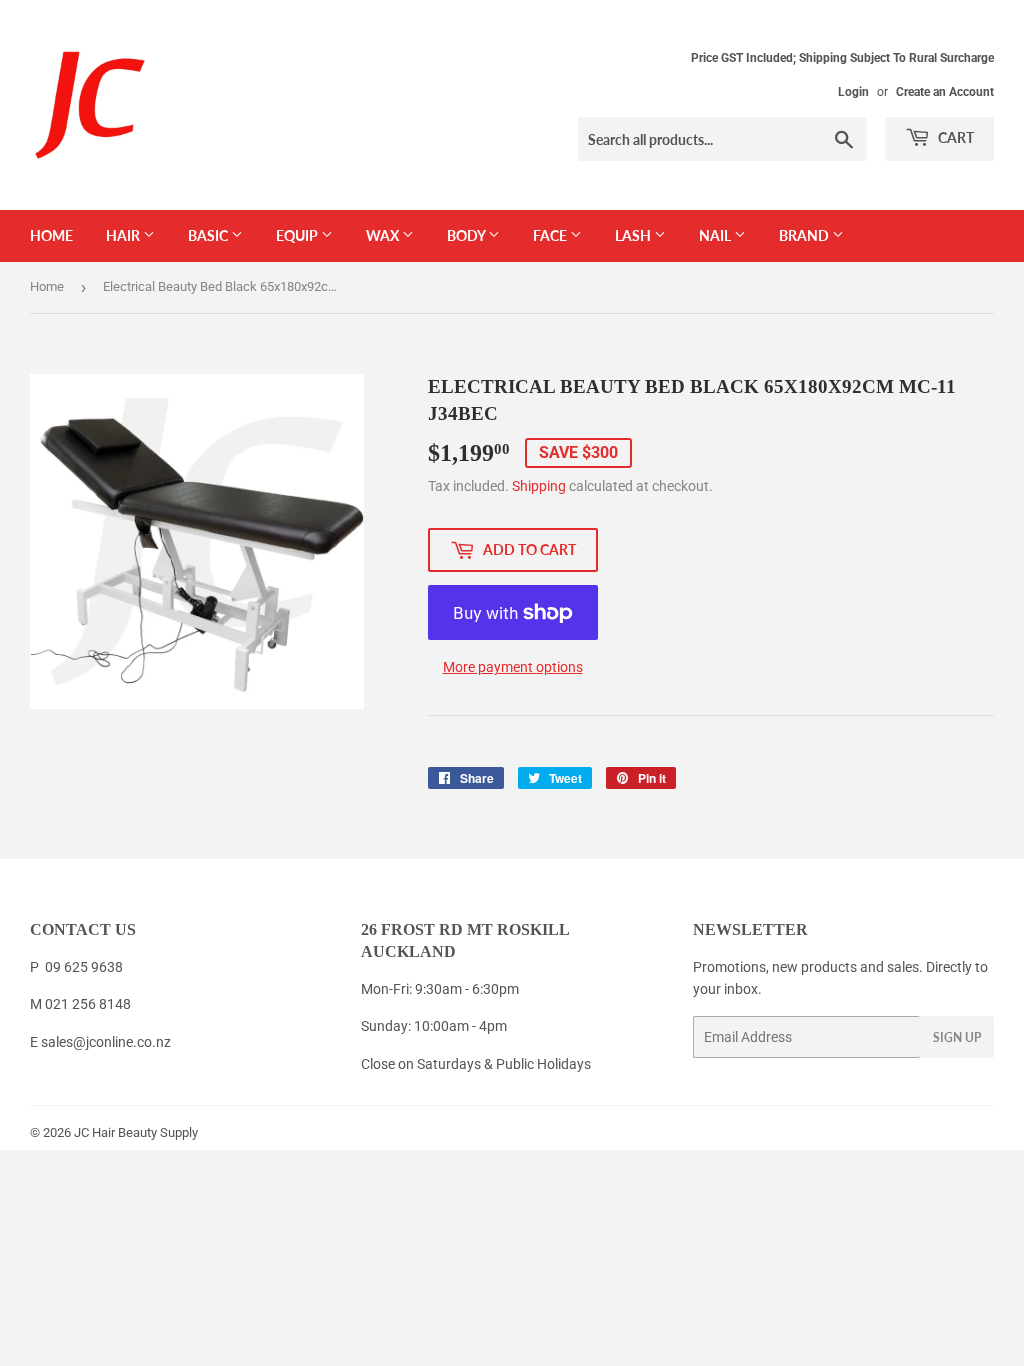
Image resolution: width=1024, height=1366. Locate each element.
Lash (634, 235)
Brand (805, 235)
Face (551, 235)
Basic (209, 235)
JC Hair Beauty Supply (136, 1132)
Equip (298, 235)
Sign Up (957, 1037)
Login (853, 92)
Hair (124, 235)
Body (467, 235)
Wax (384, 235)
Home (51, 235)
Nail (716, 235)
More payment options (513, 667)
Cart (954, 137)
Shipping (539, 486)
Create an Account (945, 92)
